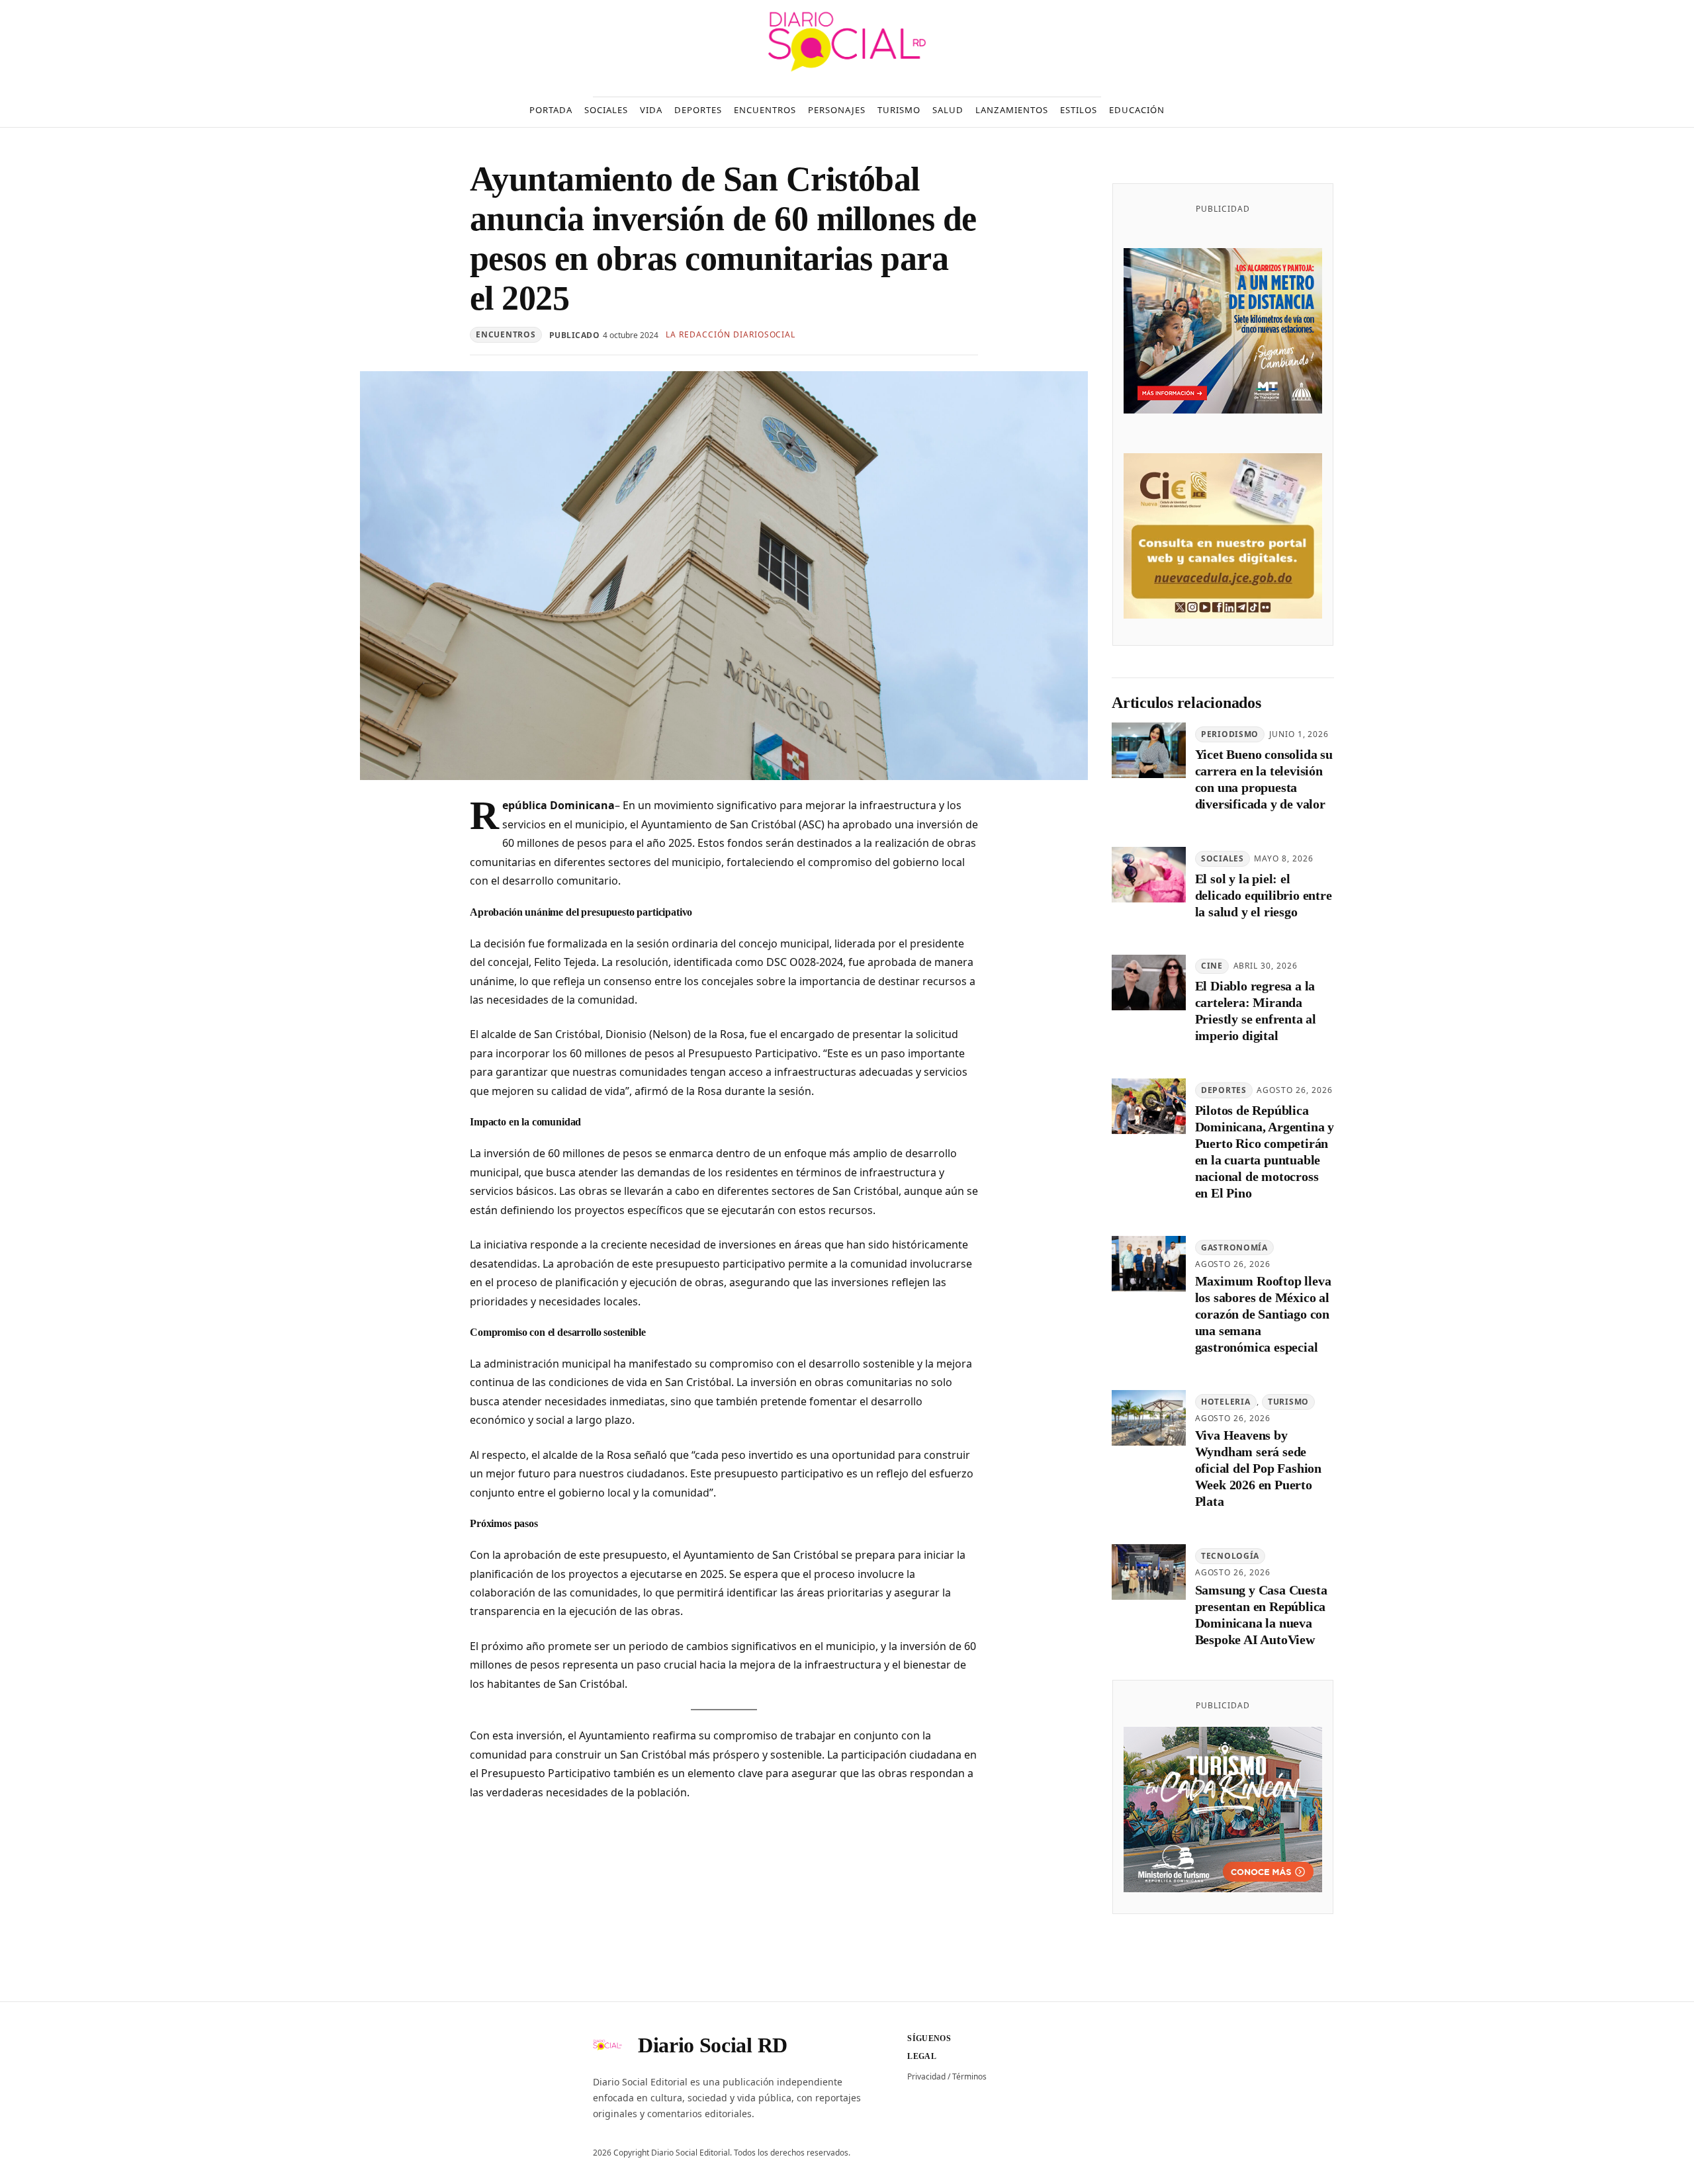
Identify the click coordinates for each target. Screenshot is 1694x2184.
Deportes (1224, 1090)
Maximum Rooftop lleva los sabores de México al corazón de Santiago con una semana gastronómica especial (1263, 1314)
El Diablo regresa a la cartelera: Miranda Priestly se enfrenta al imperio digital (1256, 1011)
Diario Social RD (713, 2045)
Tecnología (1230, 1556)
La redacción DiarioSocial (731, 334)
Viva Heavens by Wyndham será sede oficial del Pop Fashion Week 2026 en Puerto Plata (1258, 1468)
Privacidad (926, 2076)
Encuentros (506, 334)
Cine (1212, 966)
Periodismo (1230, 734)
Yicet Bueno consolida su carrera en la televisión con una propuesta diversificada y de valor (1264, 779)
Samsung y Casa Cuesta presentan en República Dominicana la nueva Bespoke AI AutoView (1261, 1615)
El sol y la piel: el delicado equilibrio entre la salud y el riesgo (1264, 895)
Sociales (1223, 858)
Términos (969, 2076)
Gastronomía (1234, 1247)
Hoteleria (1226, 1402)
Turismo (1288, 1402)
